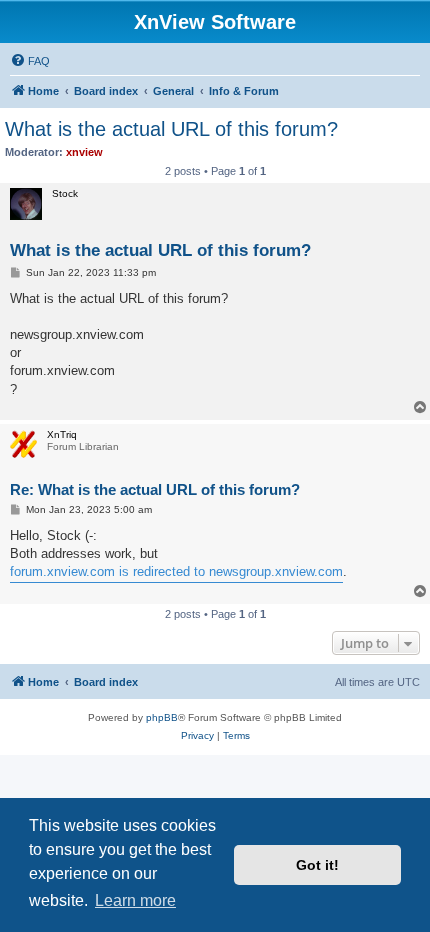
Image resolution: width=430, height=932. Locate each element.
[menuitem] (30, 61)
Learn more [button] (135, 900)
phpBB (162, 717)
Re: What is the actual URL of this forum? (155, 489)
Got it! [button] (317, 865)
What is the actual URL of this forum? (171, 129)
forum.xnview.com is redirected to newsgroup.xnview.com (176, 571)
